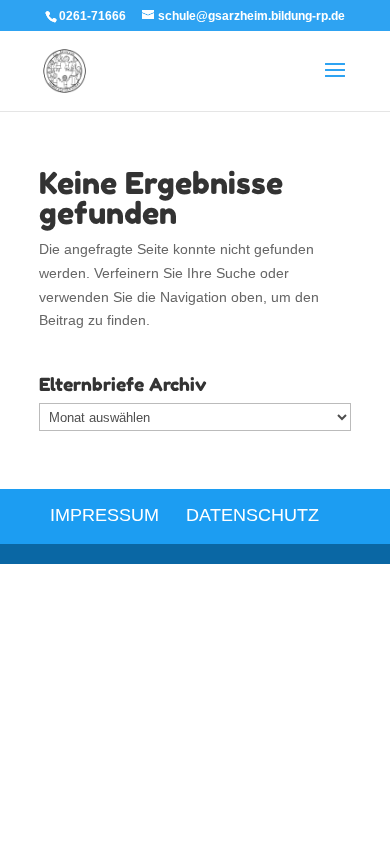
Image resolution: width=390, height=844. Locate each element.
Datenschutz (252, 515)
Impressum (104, 515)
